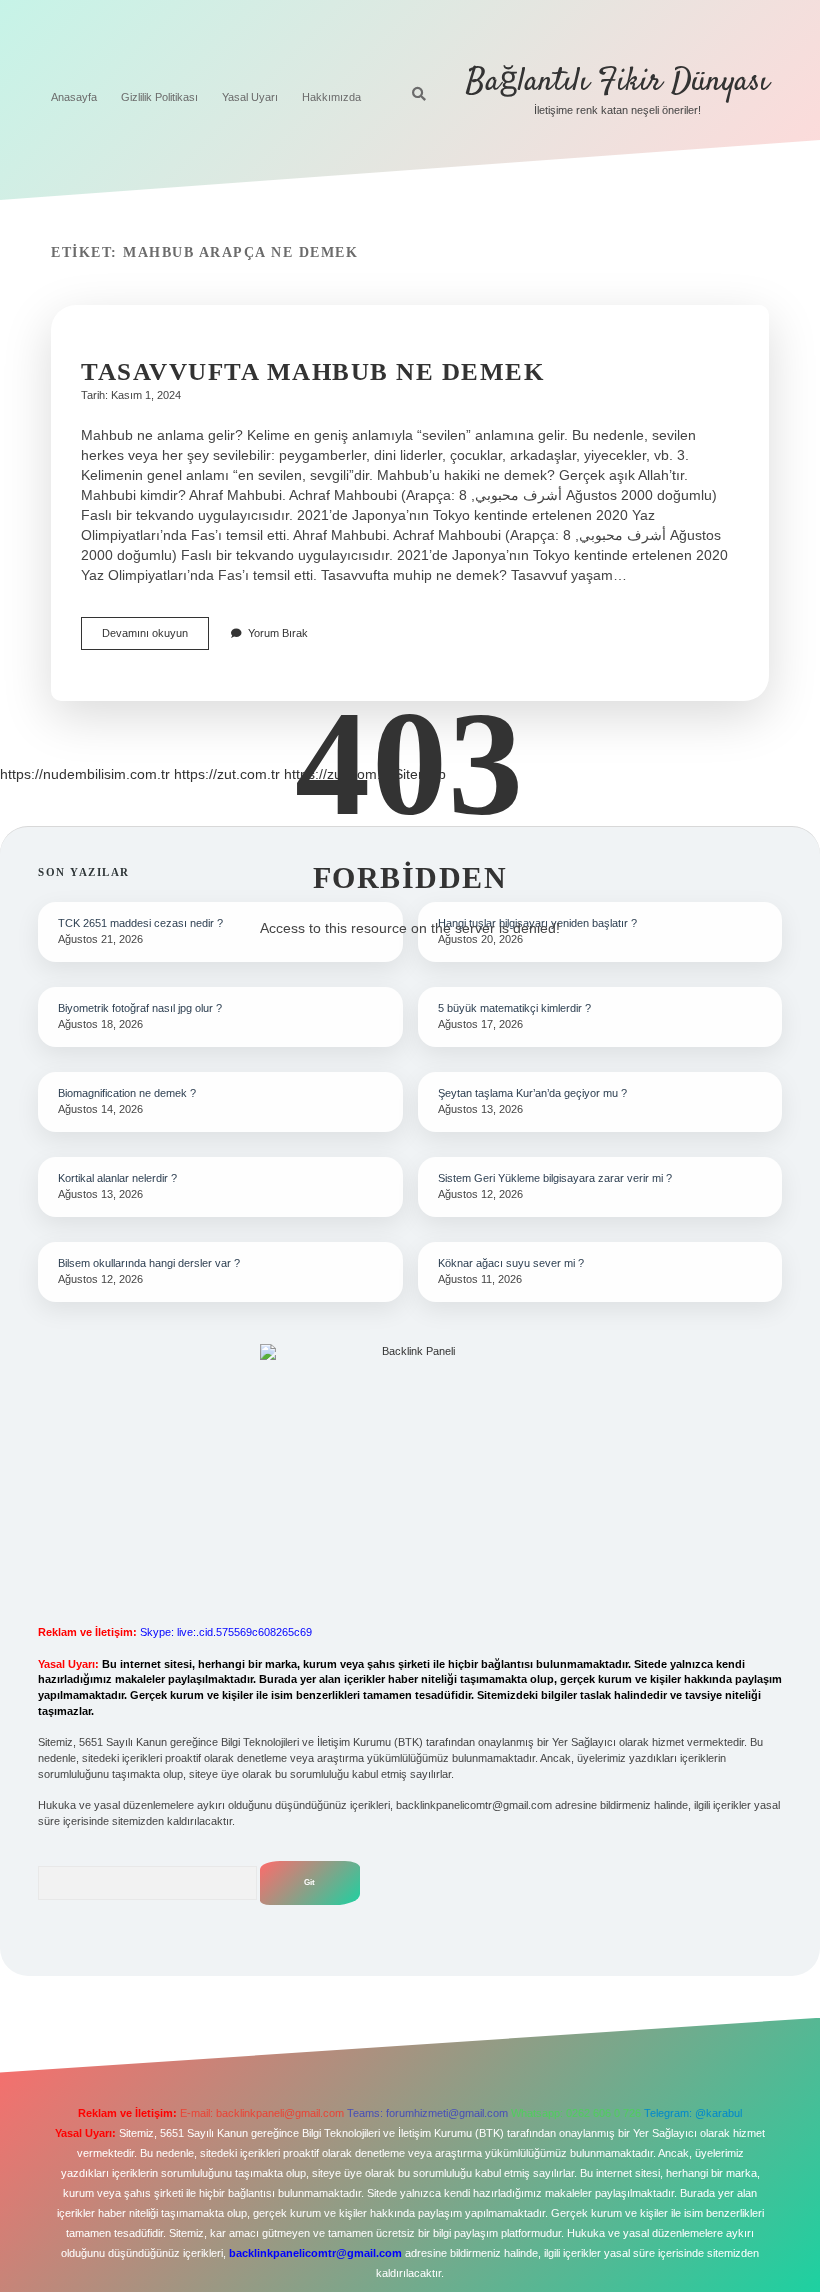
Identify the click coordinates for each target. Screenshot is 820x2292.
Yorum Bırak (278, 633)
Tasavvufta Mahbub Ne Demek (312, 371)
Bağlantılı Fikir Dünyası (617, 82)
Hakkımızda (331, 97)
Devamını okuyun (155, 638)
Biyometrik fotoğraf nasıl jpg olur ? (140, 1008)
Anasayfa (74, 97)
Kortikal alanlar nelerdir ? (117, 1178)
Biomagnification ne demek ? (127, 1093)
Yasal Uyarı (250, 97)
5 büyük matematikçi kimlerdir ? (514, 1008)
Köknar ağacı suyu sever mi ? (511, 1263)
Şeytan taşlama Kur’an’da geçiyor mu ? (532, 1093)
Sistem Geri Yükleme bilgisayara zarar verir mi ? (555, 1178)
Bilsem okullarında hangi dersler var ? (149, 1263)
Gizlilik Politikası (159, 97)
